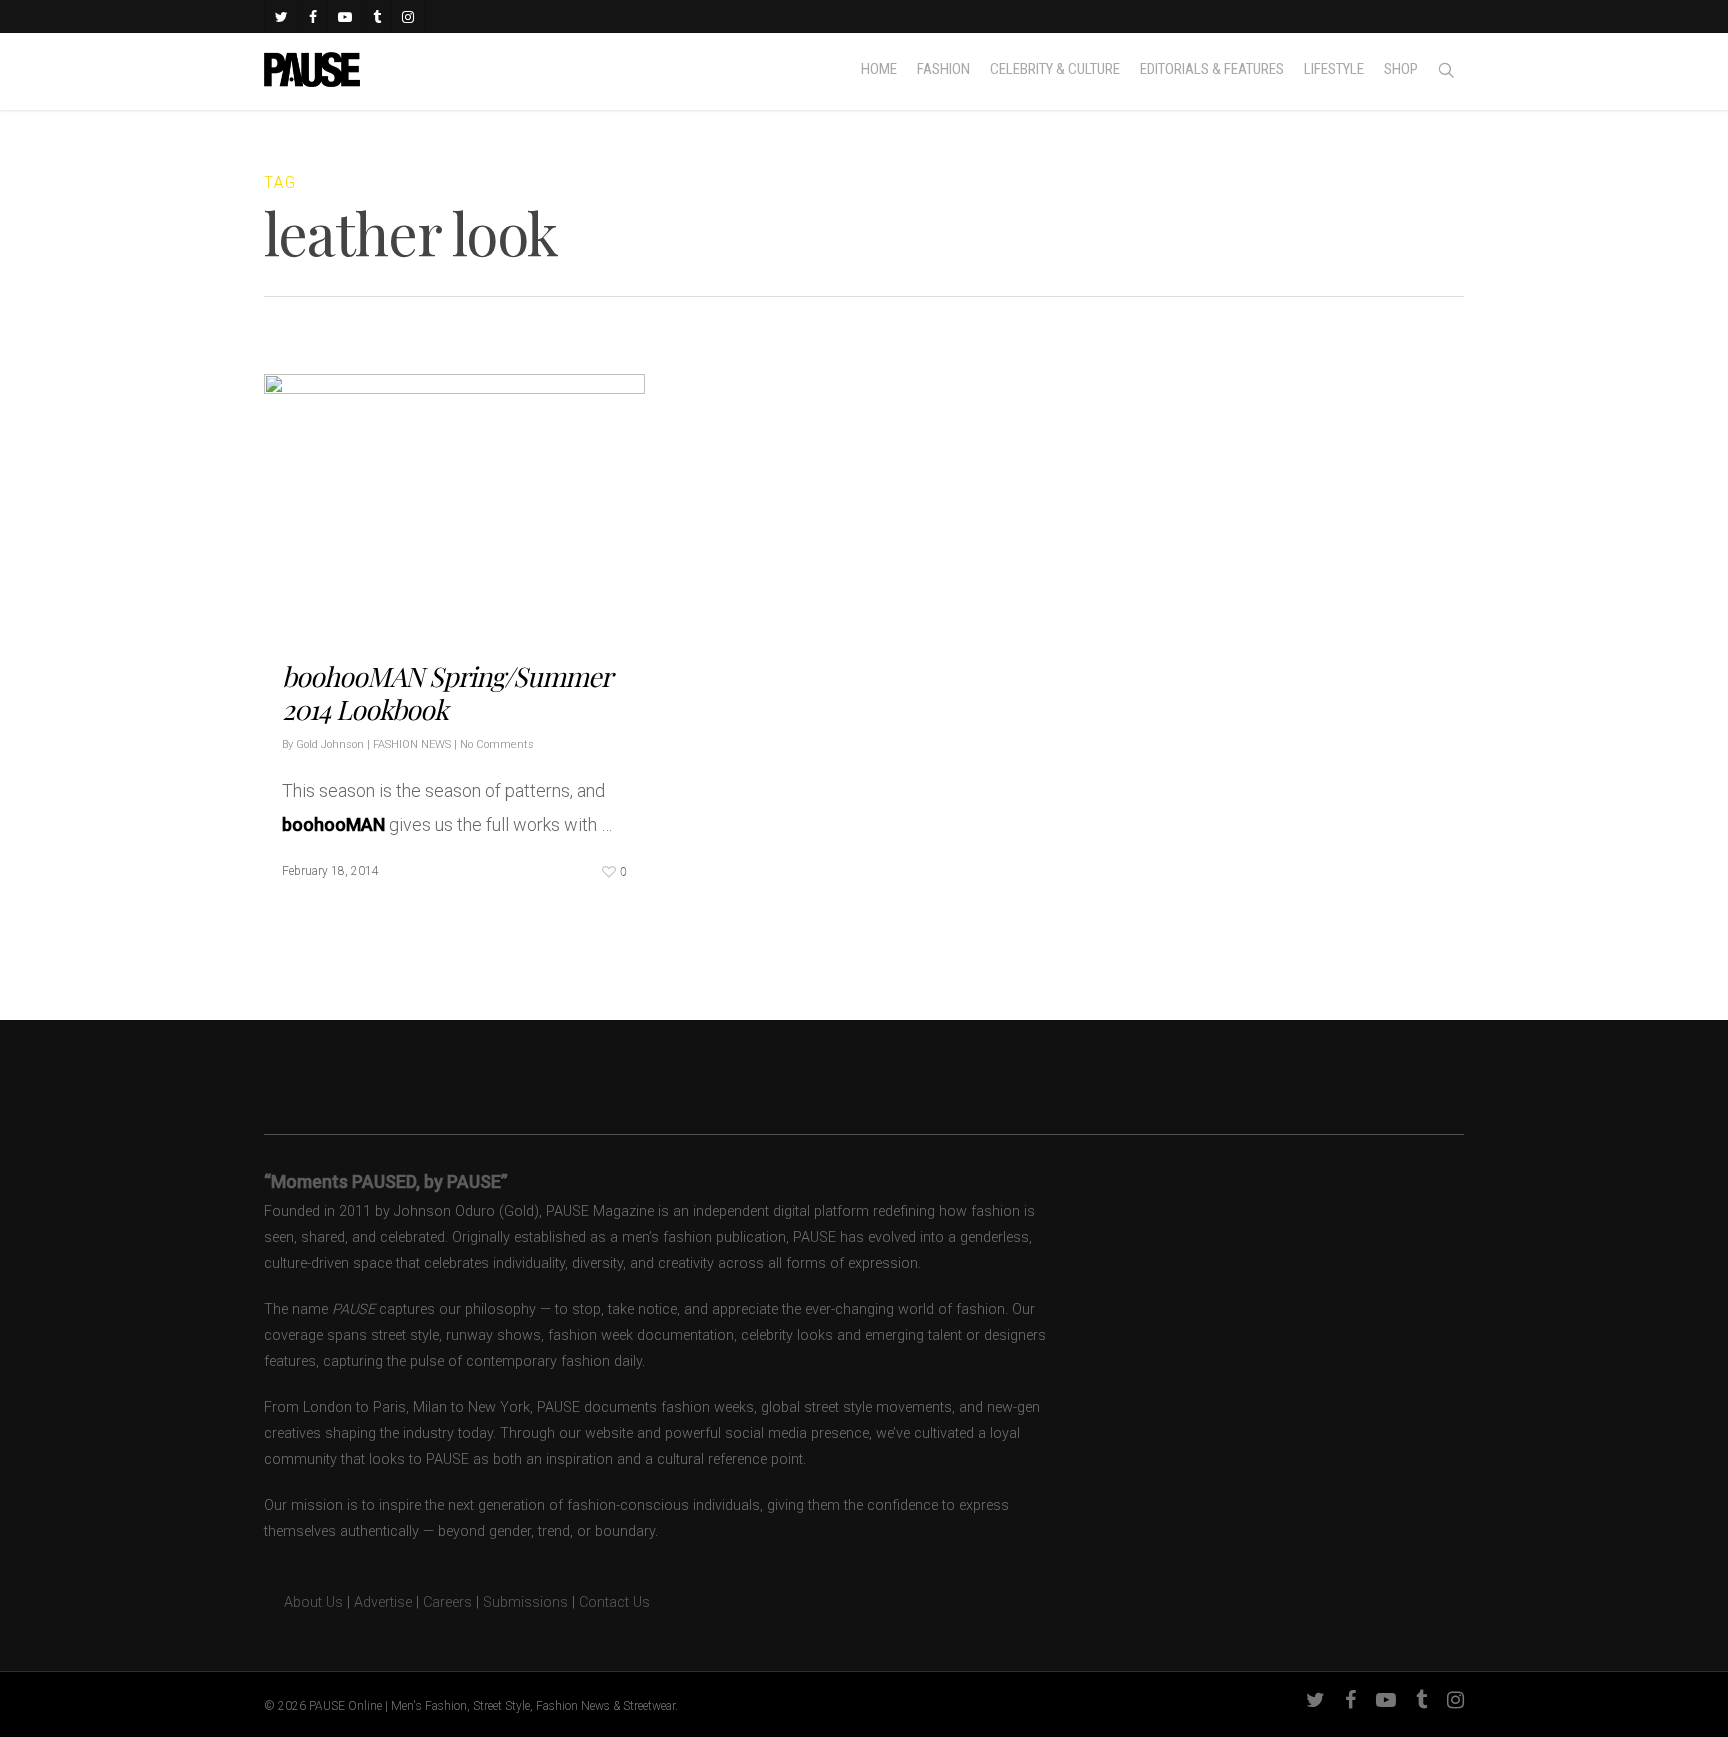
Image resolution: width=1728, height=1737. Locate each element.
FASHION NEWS (412, 744)
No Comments (497, 744)
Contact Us (614, 1602)
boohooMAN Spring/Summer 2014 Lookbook (446, 692)
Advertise (383, 1602)
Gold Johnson (330, 744)
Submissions (525, 1602)
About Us (303, 1602)
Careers (447, 1602)
